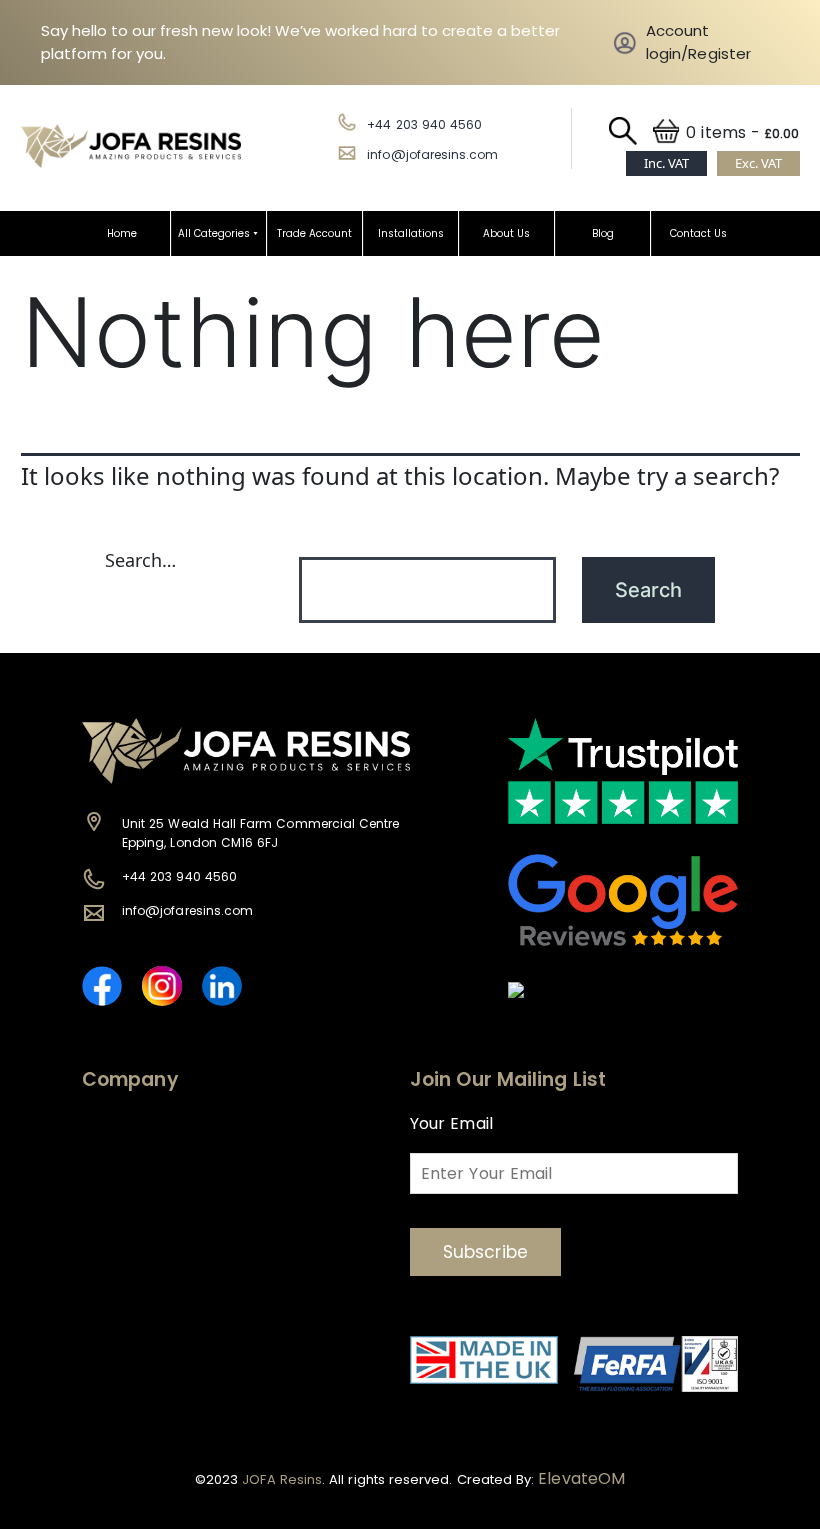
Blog (603, 233)
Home (122, 233)
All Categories (214, 233)
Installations (411, 233)
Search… (140, 560)
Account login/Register (698, 42)
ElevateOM (581, 1478)
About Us (506, 233)
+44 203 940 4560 (424, 124)
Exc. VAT (758, 163)
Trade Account (314, 233)
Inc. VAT (666, 163)
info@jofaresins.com (432, 154)
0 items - (742, 132)
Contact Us (698, 233)
